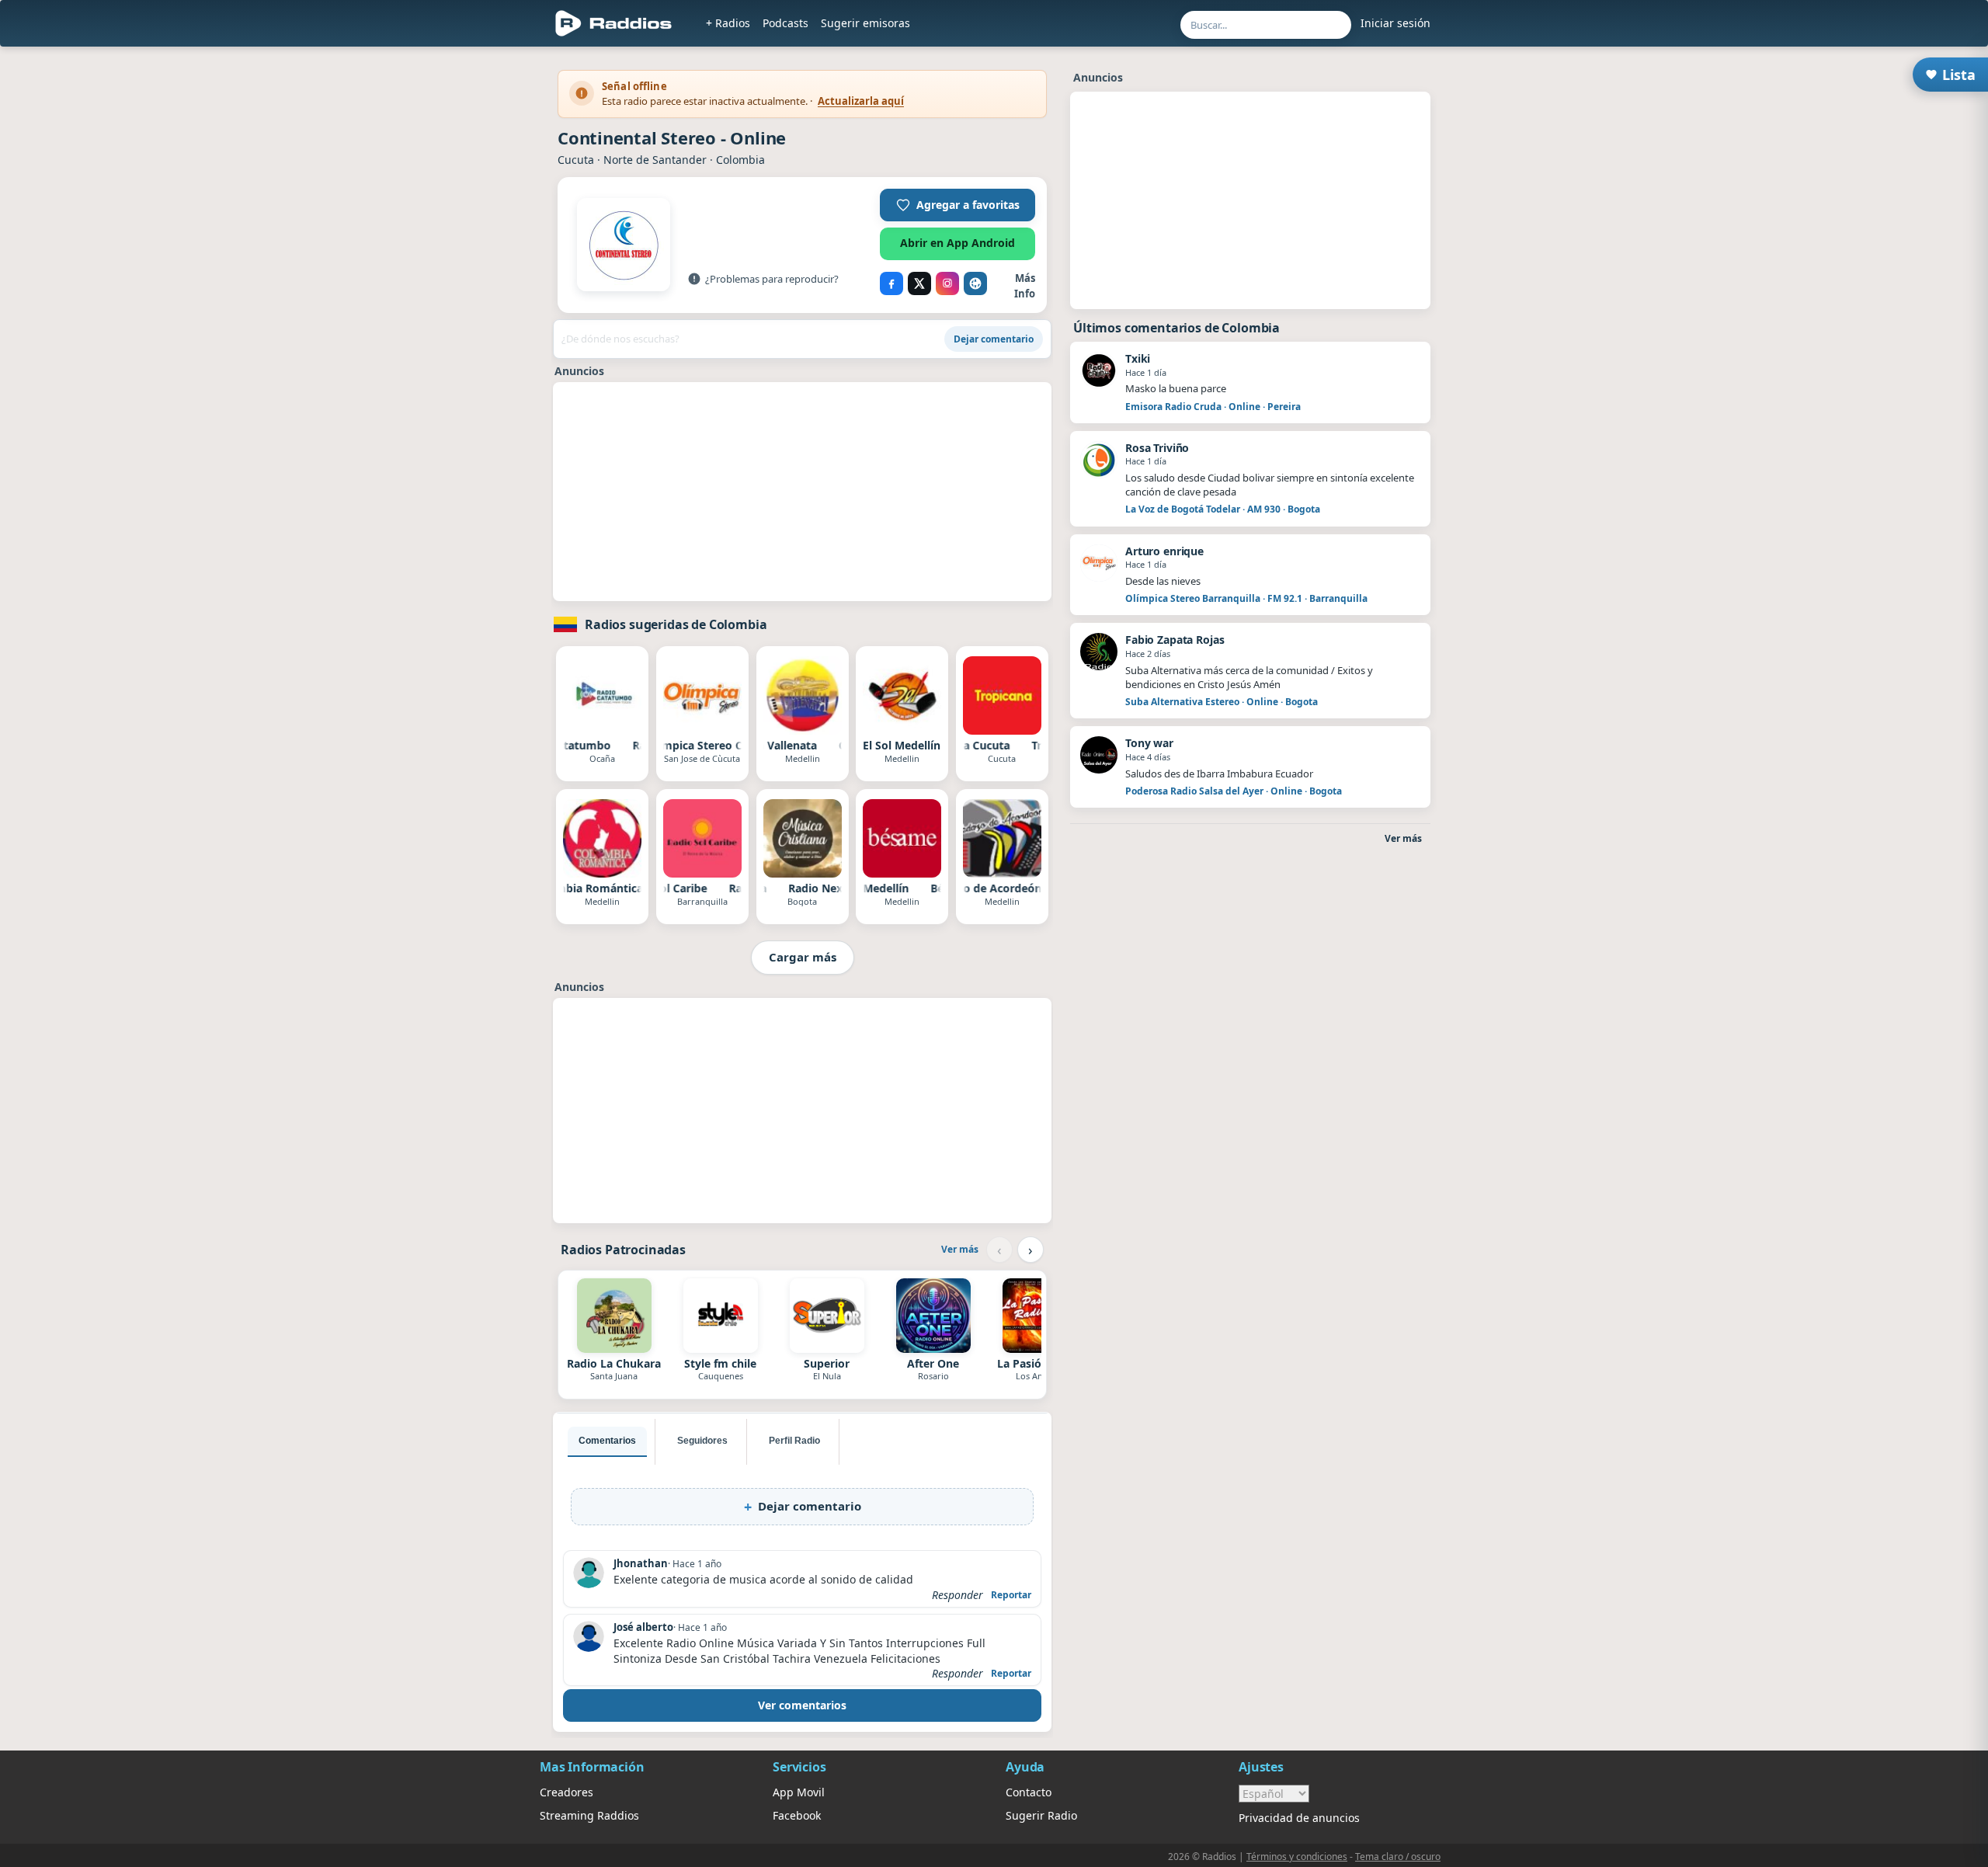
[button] (958, 205)
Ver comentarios (802, 1705)
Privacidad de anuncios (1299, 1818)
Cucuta (576, 160)
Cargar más (803, 957)
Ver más (960, 1249)
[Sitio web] (975, 283)
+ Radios (728, 23)
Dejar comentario (994, 339)
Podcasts (785, 23)
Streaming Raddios (589, 1815)
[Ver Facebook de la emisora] (891, 283)
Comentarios (607, 1441)
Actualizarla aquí (861, 101)
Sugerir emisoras (865, 23)
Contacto (1029, 1792)
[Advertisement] (802, 492)
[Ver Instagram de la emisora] (947, 283)
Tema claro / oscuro (1398, 1857)
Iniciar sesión (1395, 23)
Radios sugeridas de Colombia (676, 624)
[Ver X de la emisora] (919, 283)
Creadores (567, 1792)
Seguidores (702, 1441)
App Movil (799, 1792)
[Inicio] (614, 23)
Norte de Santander (655, 160)
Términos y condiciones (1297, 1857)
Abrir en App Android (958, 243)
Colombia (740, 160)
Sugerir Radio (1041, 1815)
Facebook (797, 1815)
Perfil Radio (794, 1441)
